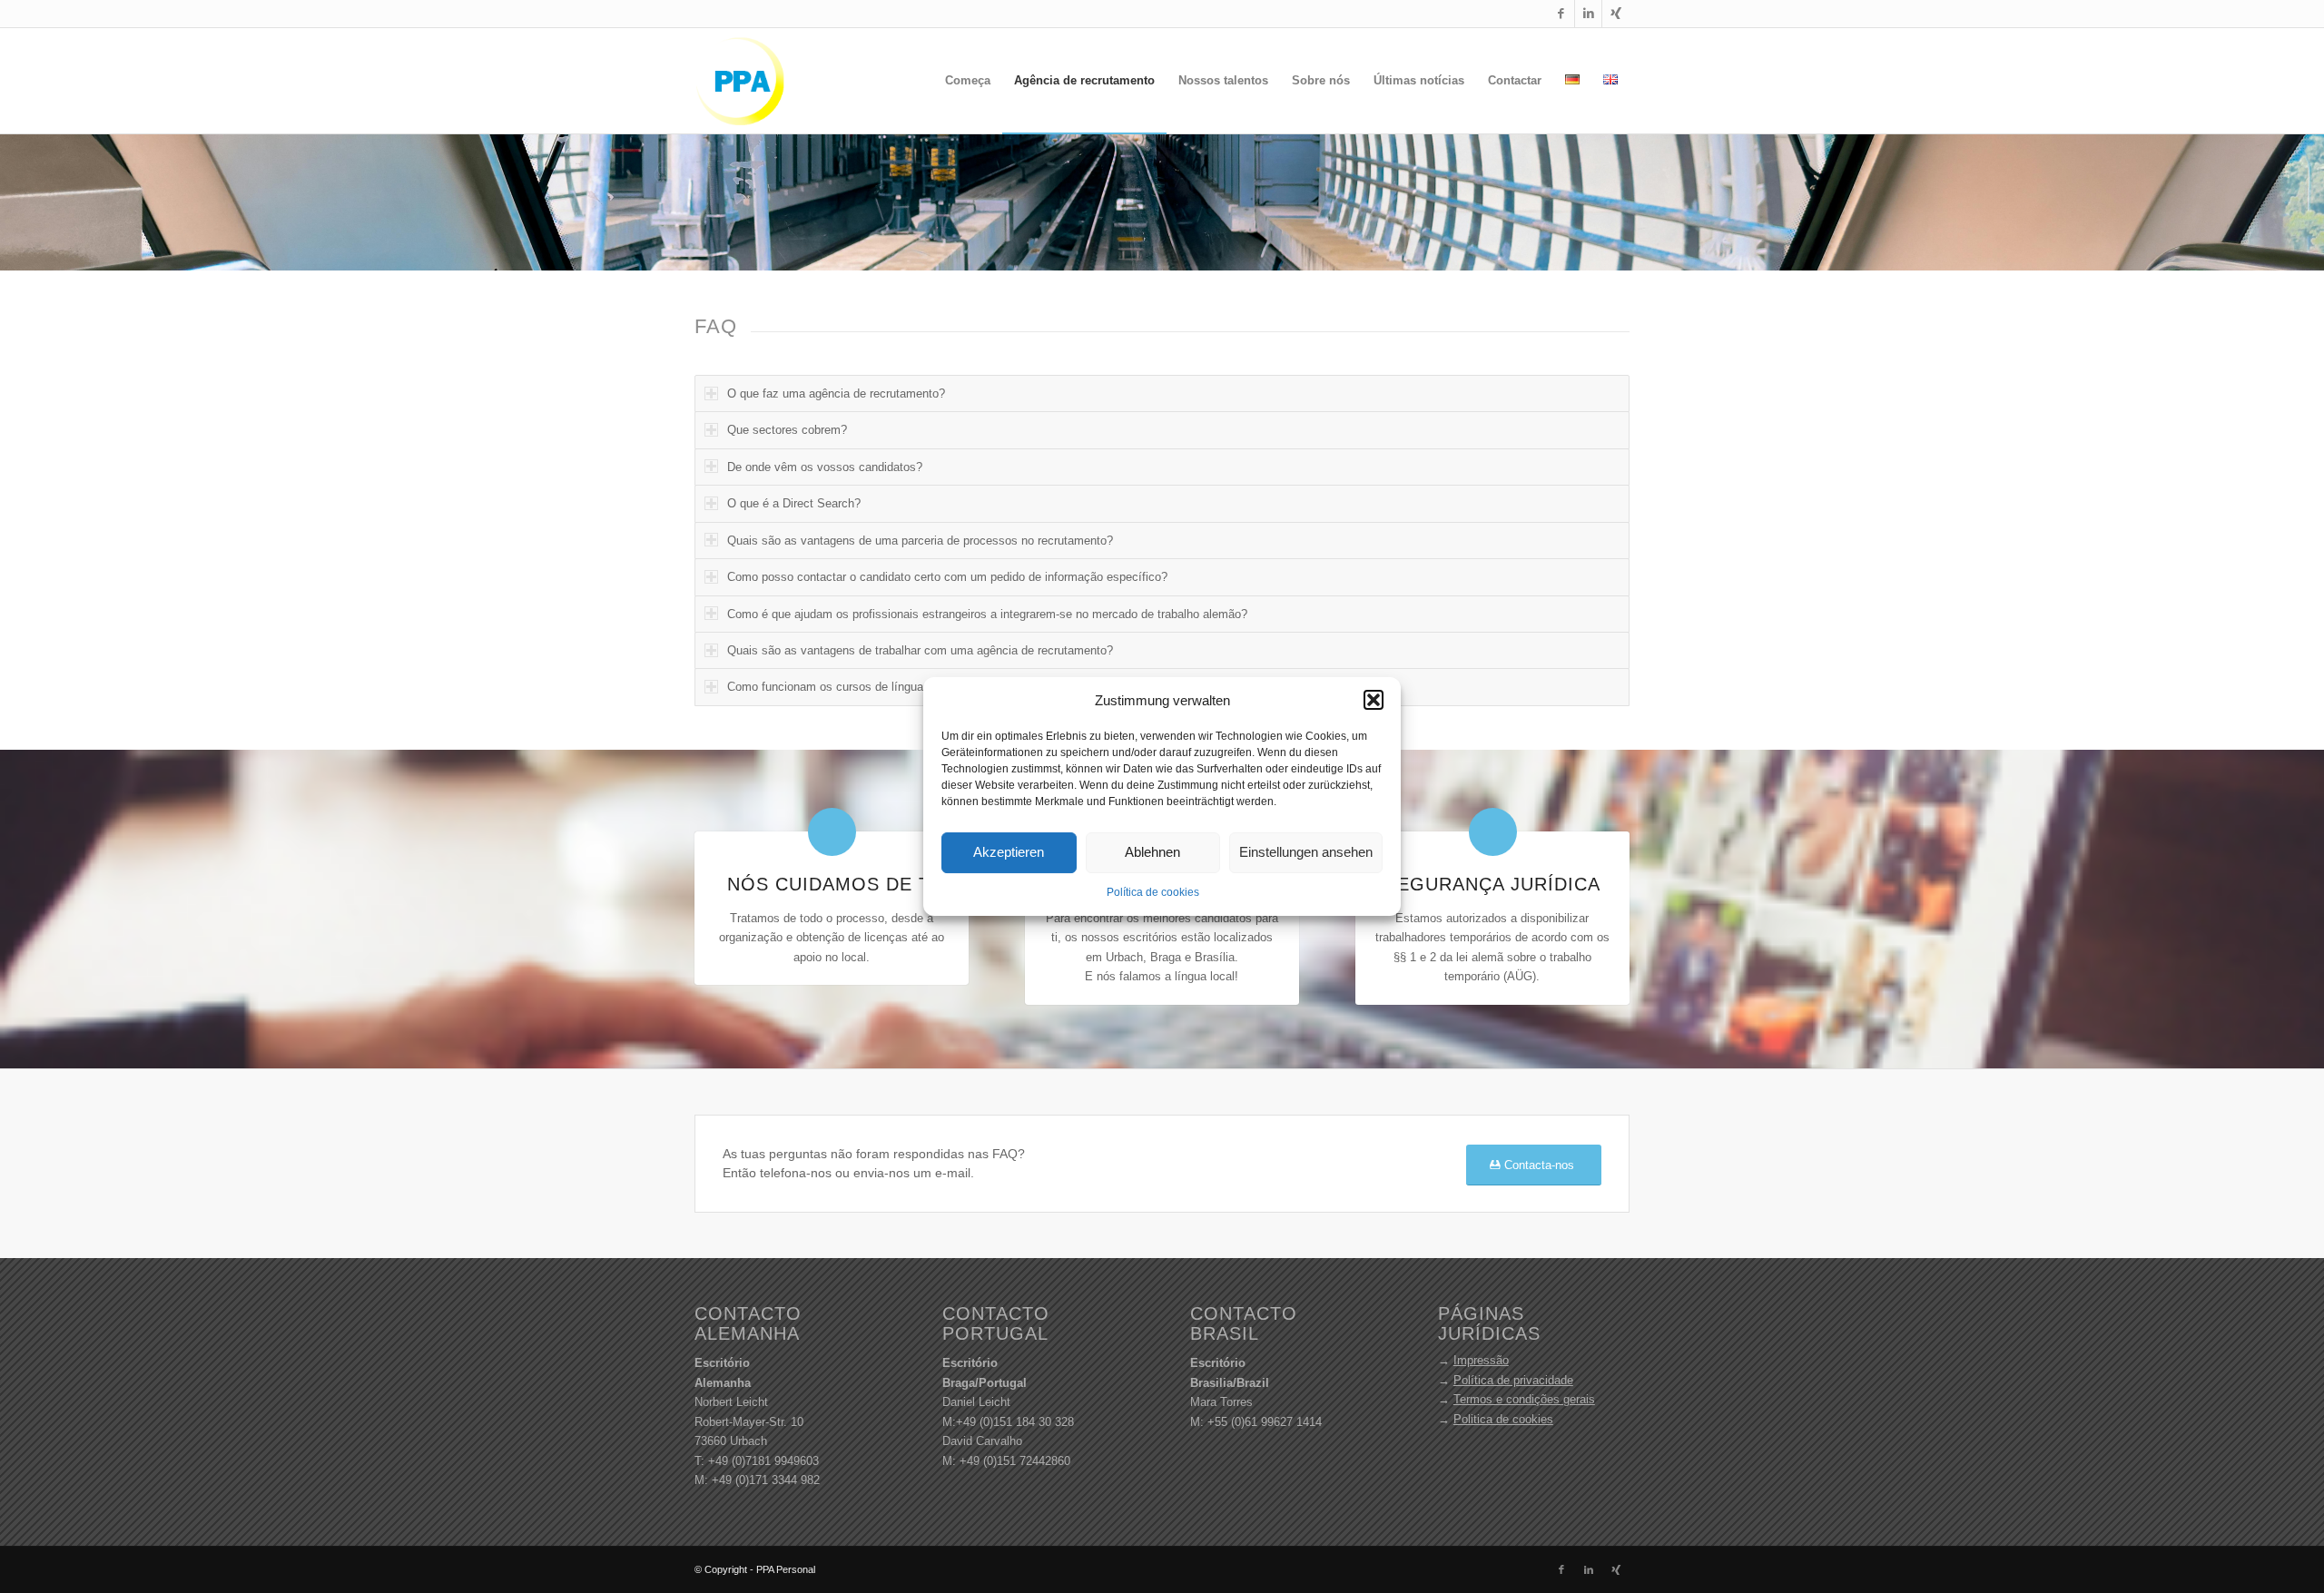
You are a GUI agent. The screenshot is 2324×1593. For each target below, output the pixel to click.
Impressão (1481, 1360)
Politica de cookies (1503, 1419)
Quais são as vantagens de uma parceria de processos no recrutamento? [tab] (920, 541)
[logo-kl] (743, 81)
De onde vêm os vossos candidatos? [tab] (825, 467)
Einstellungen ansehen (1306, 853)
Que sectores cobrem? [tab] (787, 430)
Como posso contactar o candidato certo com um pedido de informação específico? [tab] (947, 577)
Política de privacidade (1513, 1380)
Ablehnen (1152, 853)
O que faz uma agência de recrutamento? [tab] (836, 393)
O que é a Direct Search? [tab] (794, 503)
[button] (1374, 700)
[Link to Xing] (1616, 14)
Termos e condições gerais (1524, 1399)
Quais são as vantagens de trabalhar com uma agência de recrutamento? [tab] (920, 650)
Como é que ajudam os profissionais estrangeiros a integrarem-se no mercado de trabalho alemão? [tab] (987, 614)
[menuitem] (968, 81)
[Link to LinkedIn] (1588, 14)
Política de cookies (1153, 892)
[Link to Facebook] (1561, 14)
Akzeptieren (1009, 853)
